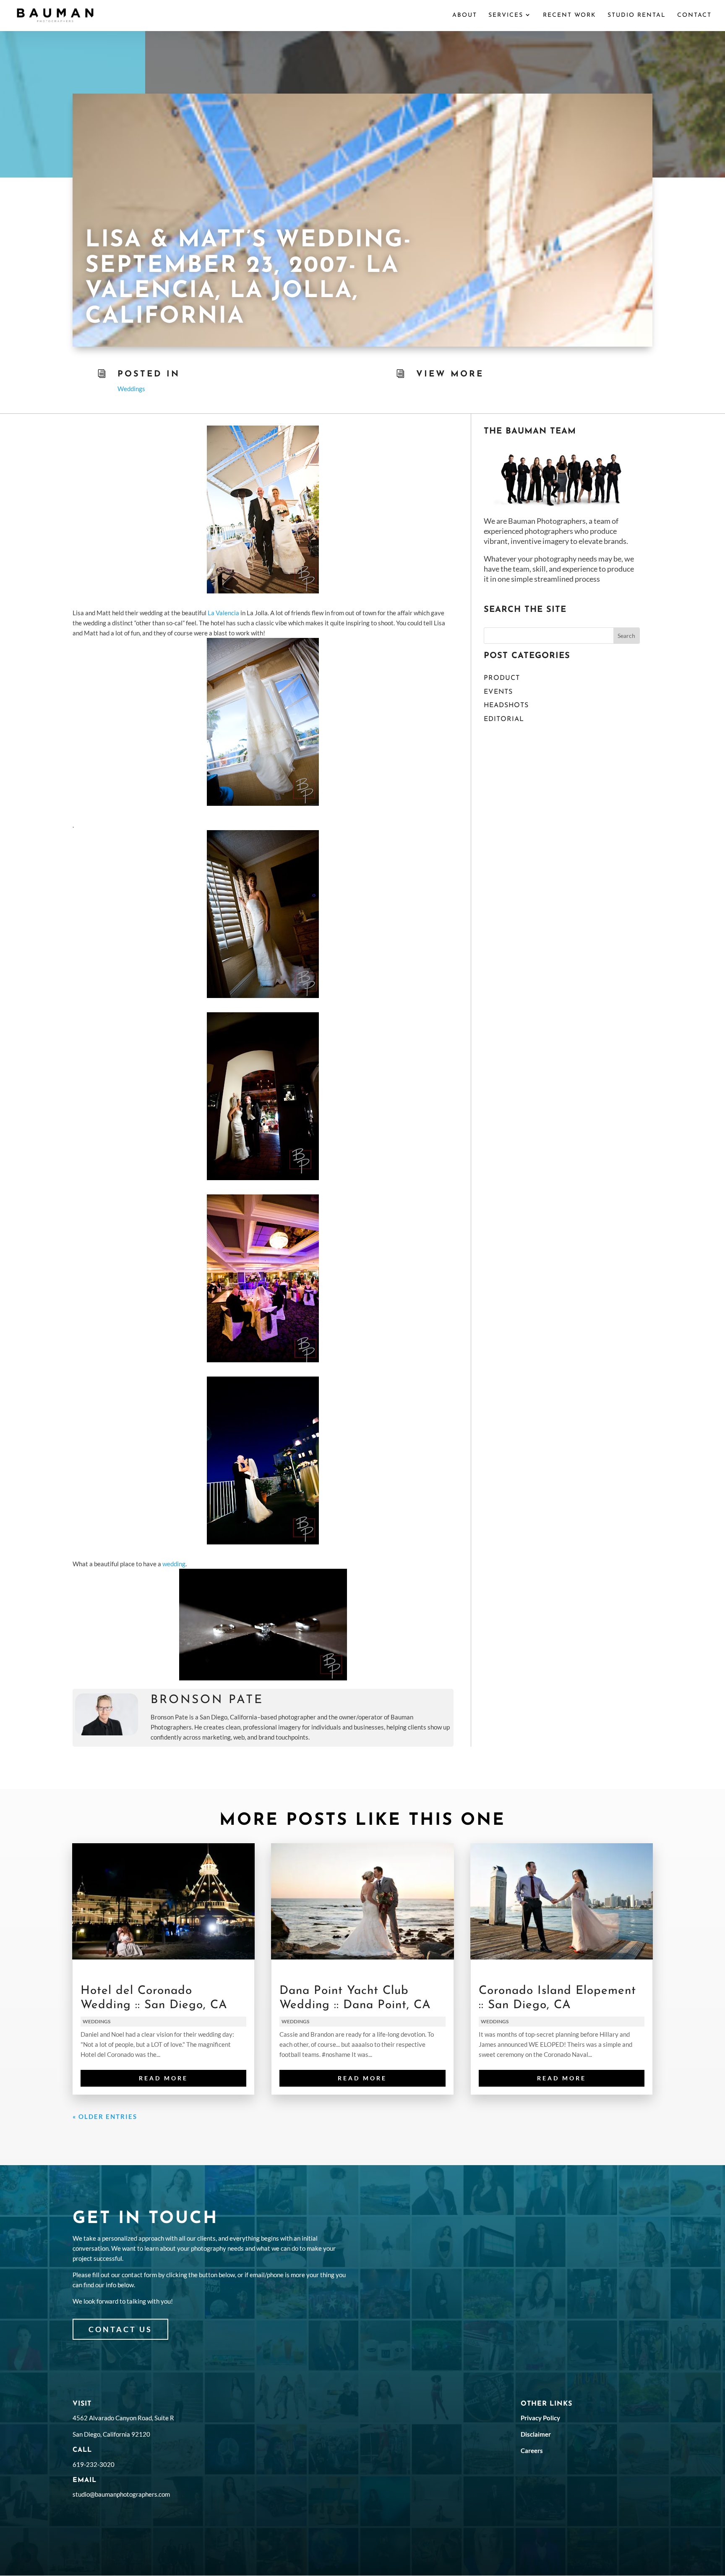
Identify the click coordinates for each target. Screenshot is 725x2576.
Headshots (506, 705)
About (465, 16)
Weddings (131, 389)
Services (506, 16)
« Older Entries (105, 2116)
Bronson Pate (207, 1700)
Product (502, 678)
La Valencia (223, 613)
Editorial (504, 719)
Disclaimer (536, 2434)
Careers (532, 2451)
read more (163, 2078)
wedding (174, 1564)
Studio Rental (637, 16)
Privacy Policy (540, 2418)
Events (498, 692)
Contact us (120, 2329)
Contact (694, 16)
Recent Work (570, 16)
